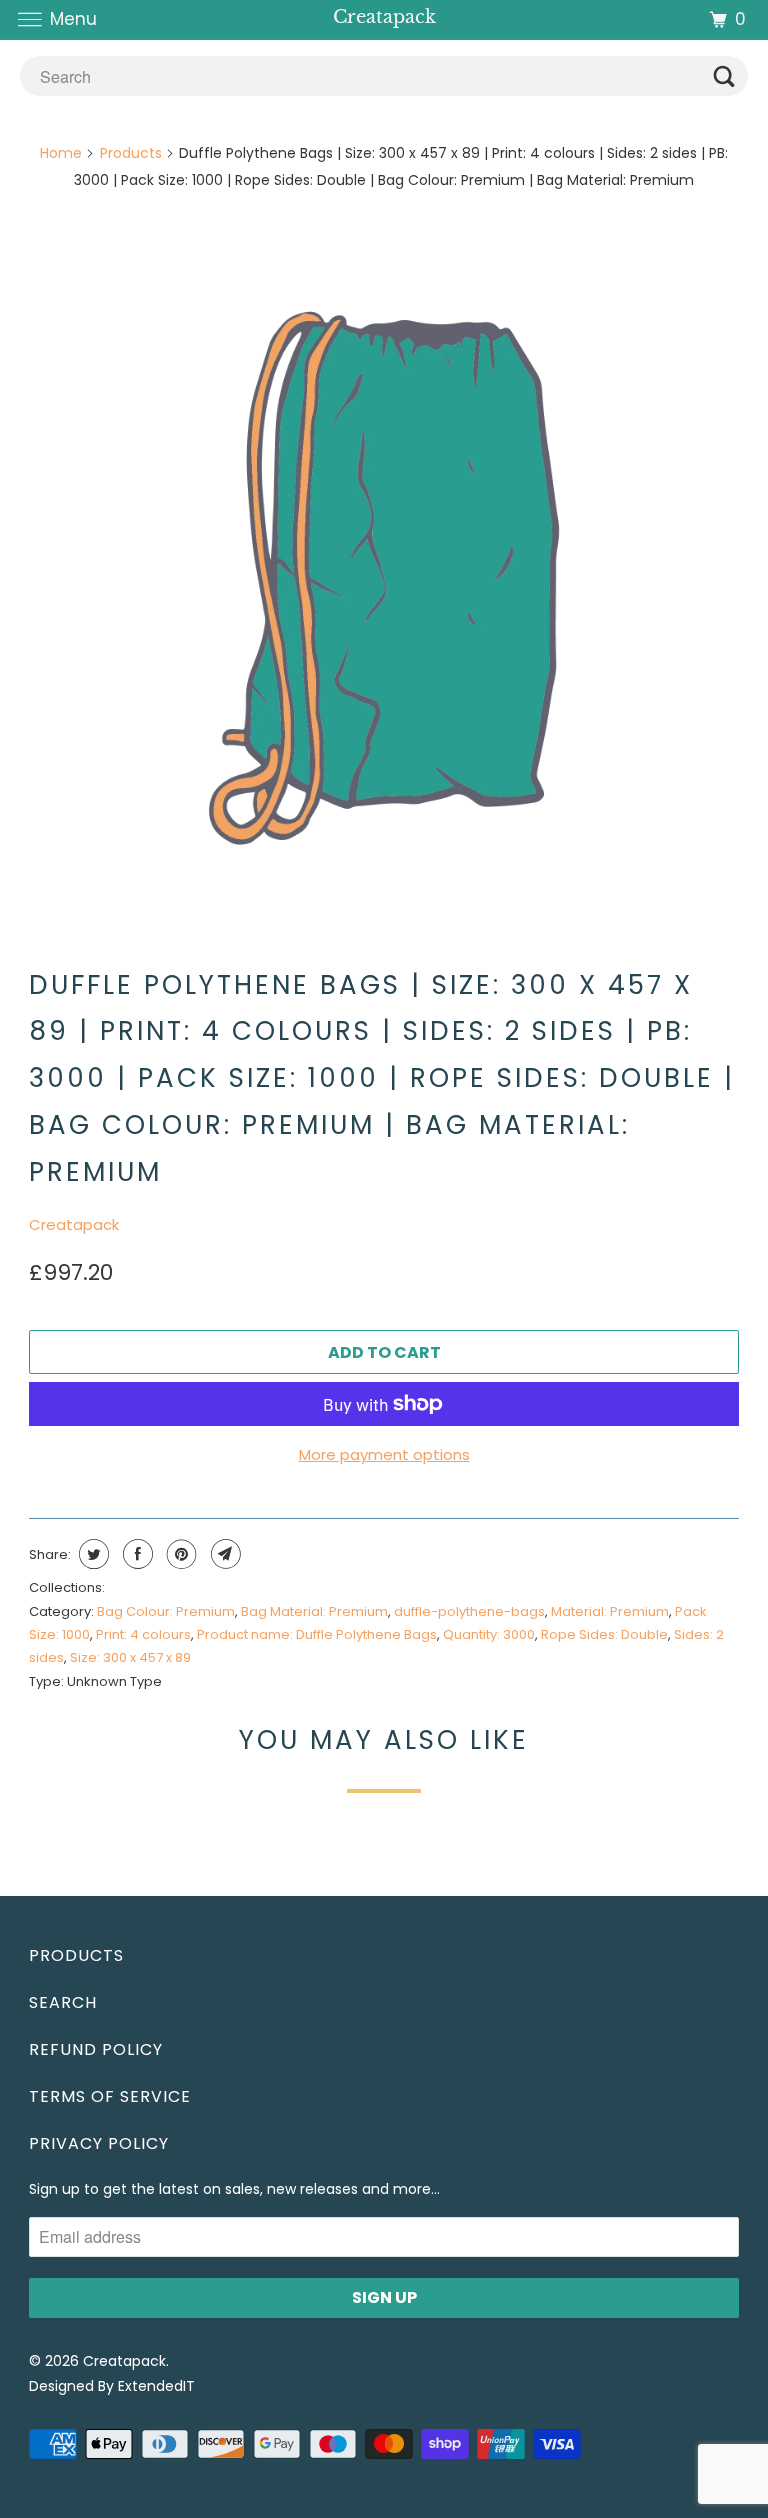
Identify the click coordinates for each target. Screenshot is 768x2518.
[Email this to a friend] (223, 1554)
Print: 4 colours (143, 1634)
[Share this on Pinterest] (179, 1554)
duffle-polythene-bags (469, 1611)
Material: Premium (610, 1611)
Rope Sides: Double (604, 1634)
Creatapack (74, 1224)
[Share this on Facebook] (135, 1554)
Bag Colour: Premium (166, 1611)
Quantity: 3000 (489, 1634)
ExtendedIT (156, 2386)
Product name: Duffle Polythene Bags (317, 1634)
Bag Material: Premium (314, 1611)
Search (63, 2002)
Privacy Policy (99, 2143)
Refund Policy (96, 2049)
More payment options (384, 1454)
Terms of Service (110, 2096)
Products (131, 153)
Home (61, 153)
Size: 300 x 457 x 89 (130, 1657)
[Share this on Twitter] (91, 1554)
